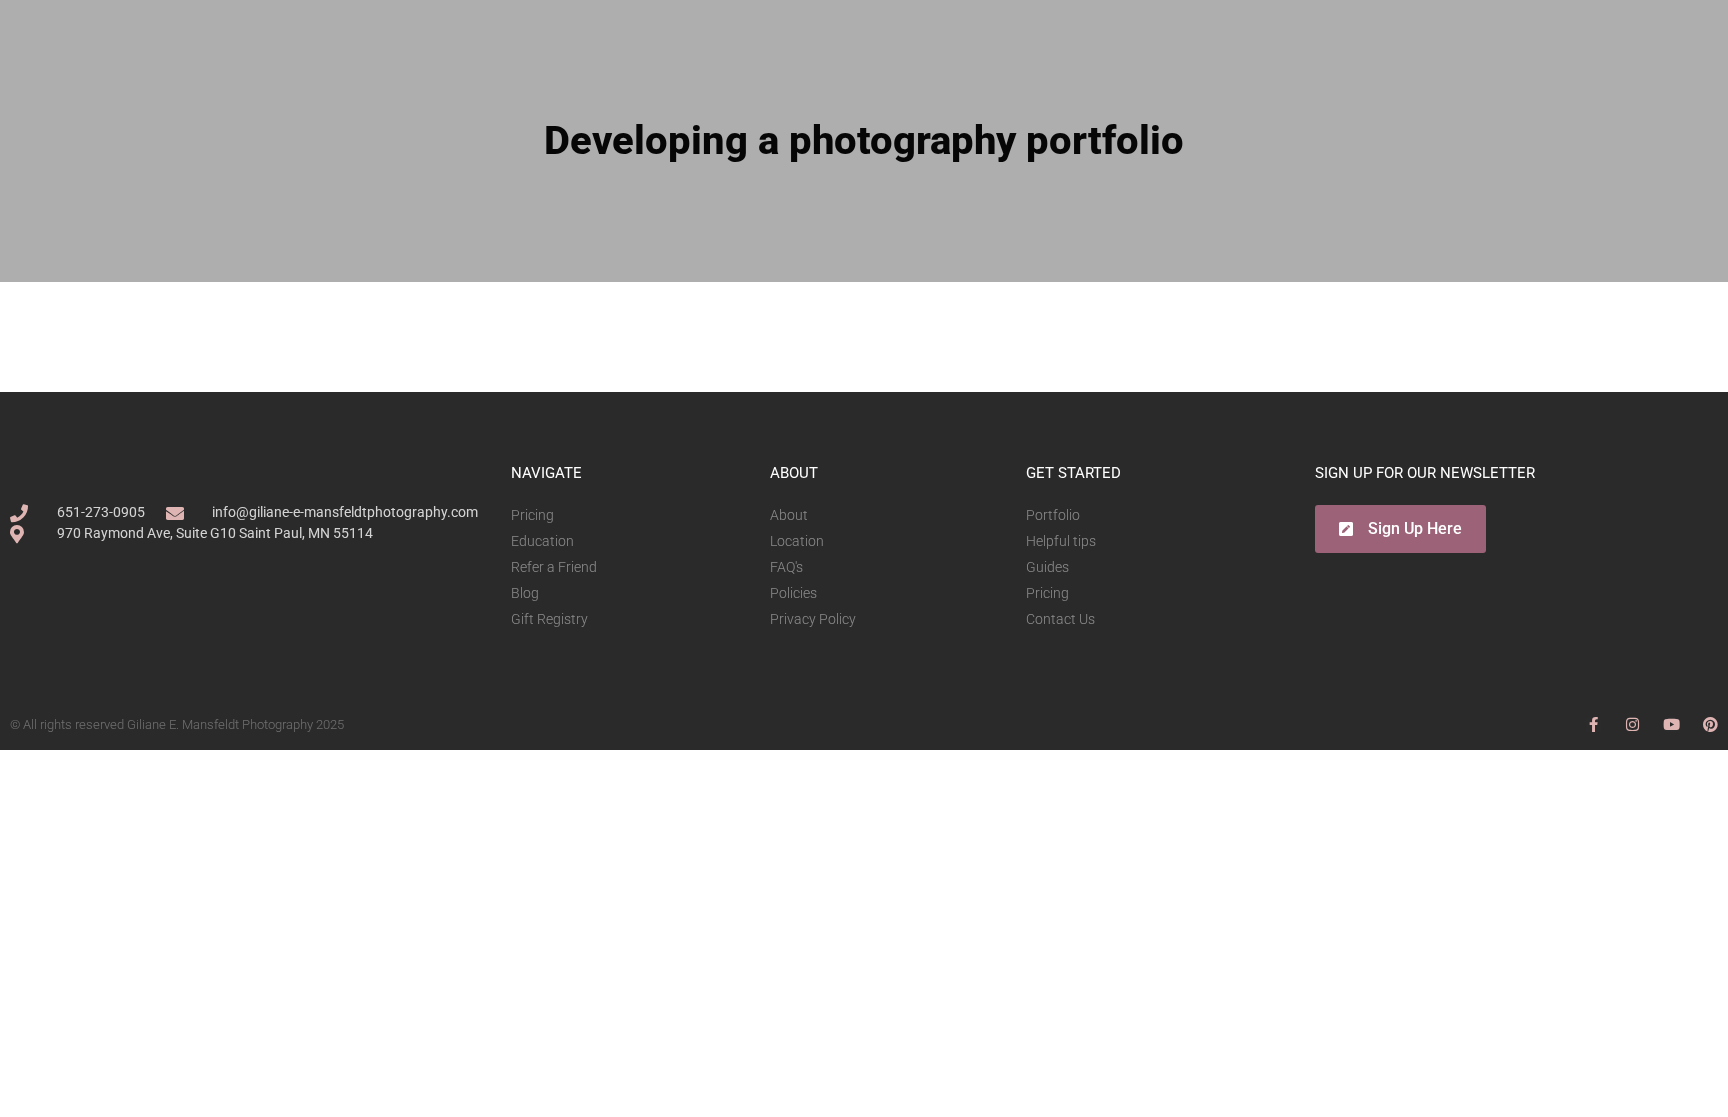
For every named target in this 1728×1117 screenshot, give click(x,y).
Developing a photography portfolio (864, 140)
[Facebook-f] (1593, 724)
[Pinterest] (1710, 724)
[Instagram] (1632, 724)
